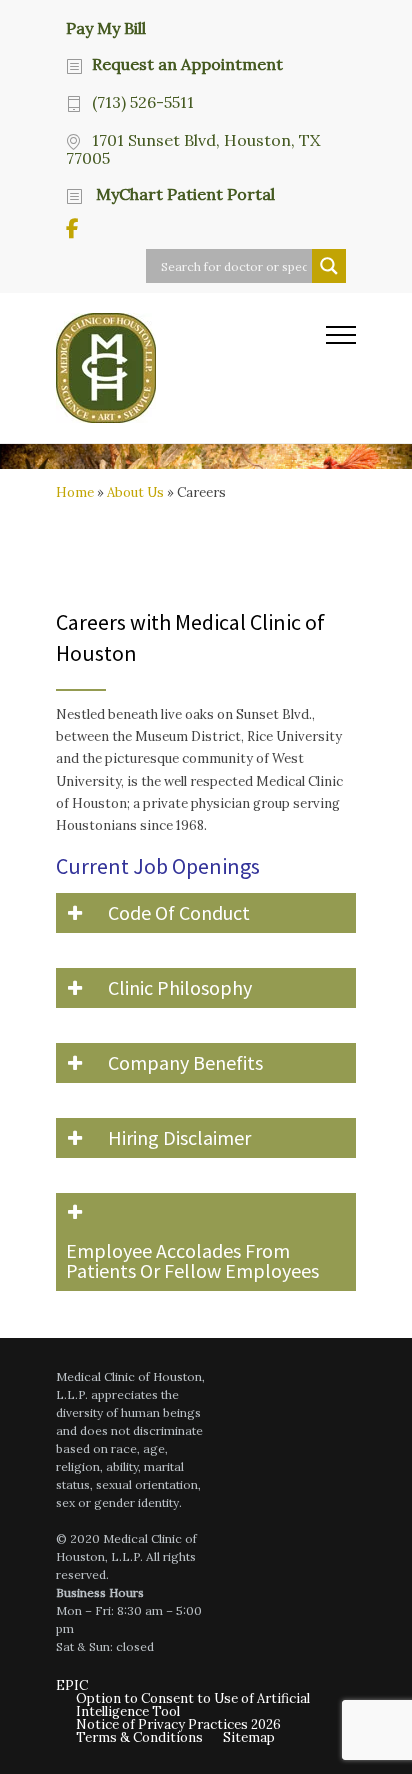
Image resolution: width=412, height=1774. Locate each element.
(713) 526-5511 (143, 102)
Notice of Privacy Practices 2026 (178, 1724)
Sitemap (249, 1737)
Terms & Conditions (139, 1737)
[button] (206, 913)
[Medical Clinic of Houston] (191, 368)
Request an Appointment (187, 64)
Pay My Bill (106, 27)
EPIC (72, 1685)
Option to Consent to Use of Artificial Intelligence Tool (193, 1705)
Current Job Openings (158, 866)
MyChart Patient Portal (183, 194)
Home (75, 492)
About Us (135, 492)
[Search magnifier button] (329, 266)
